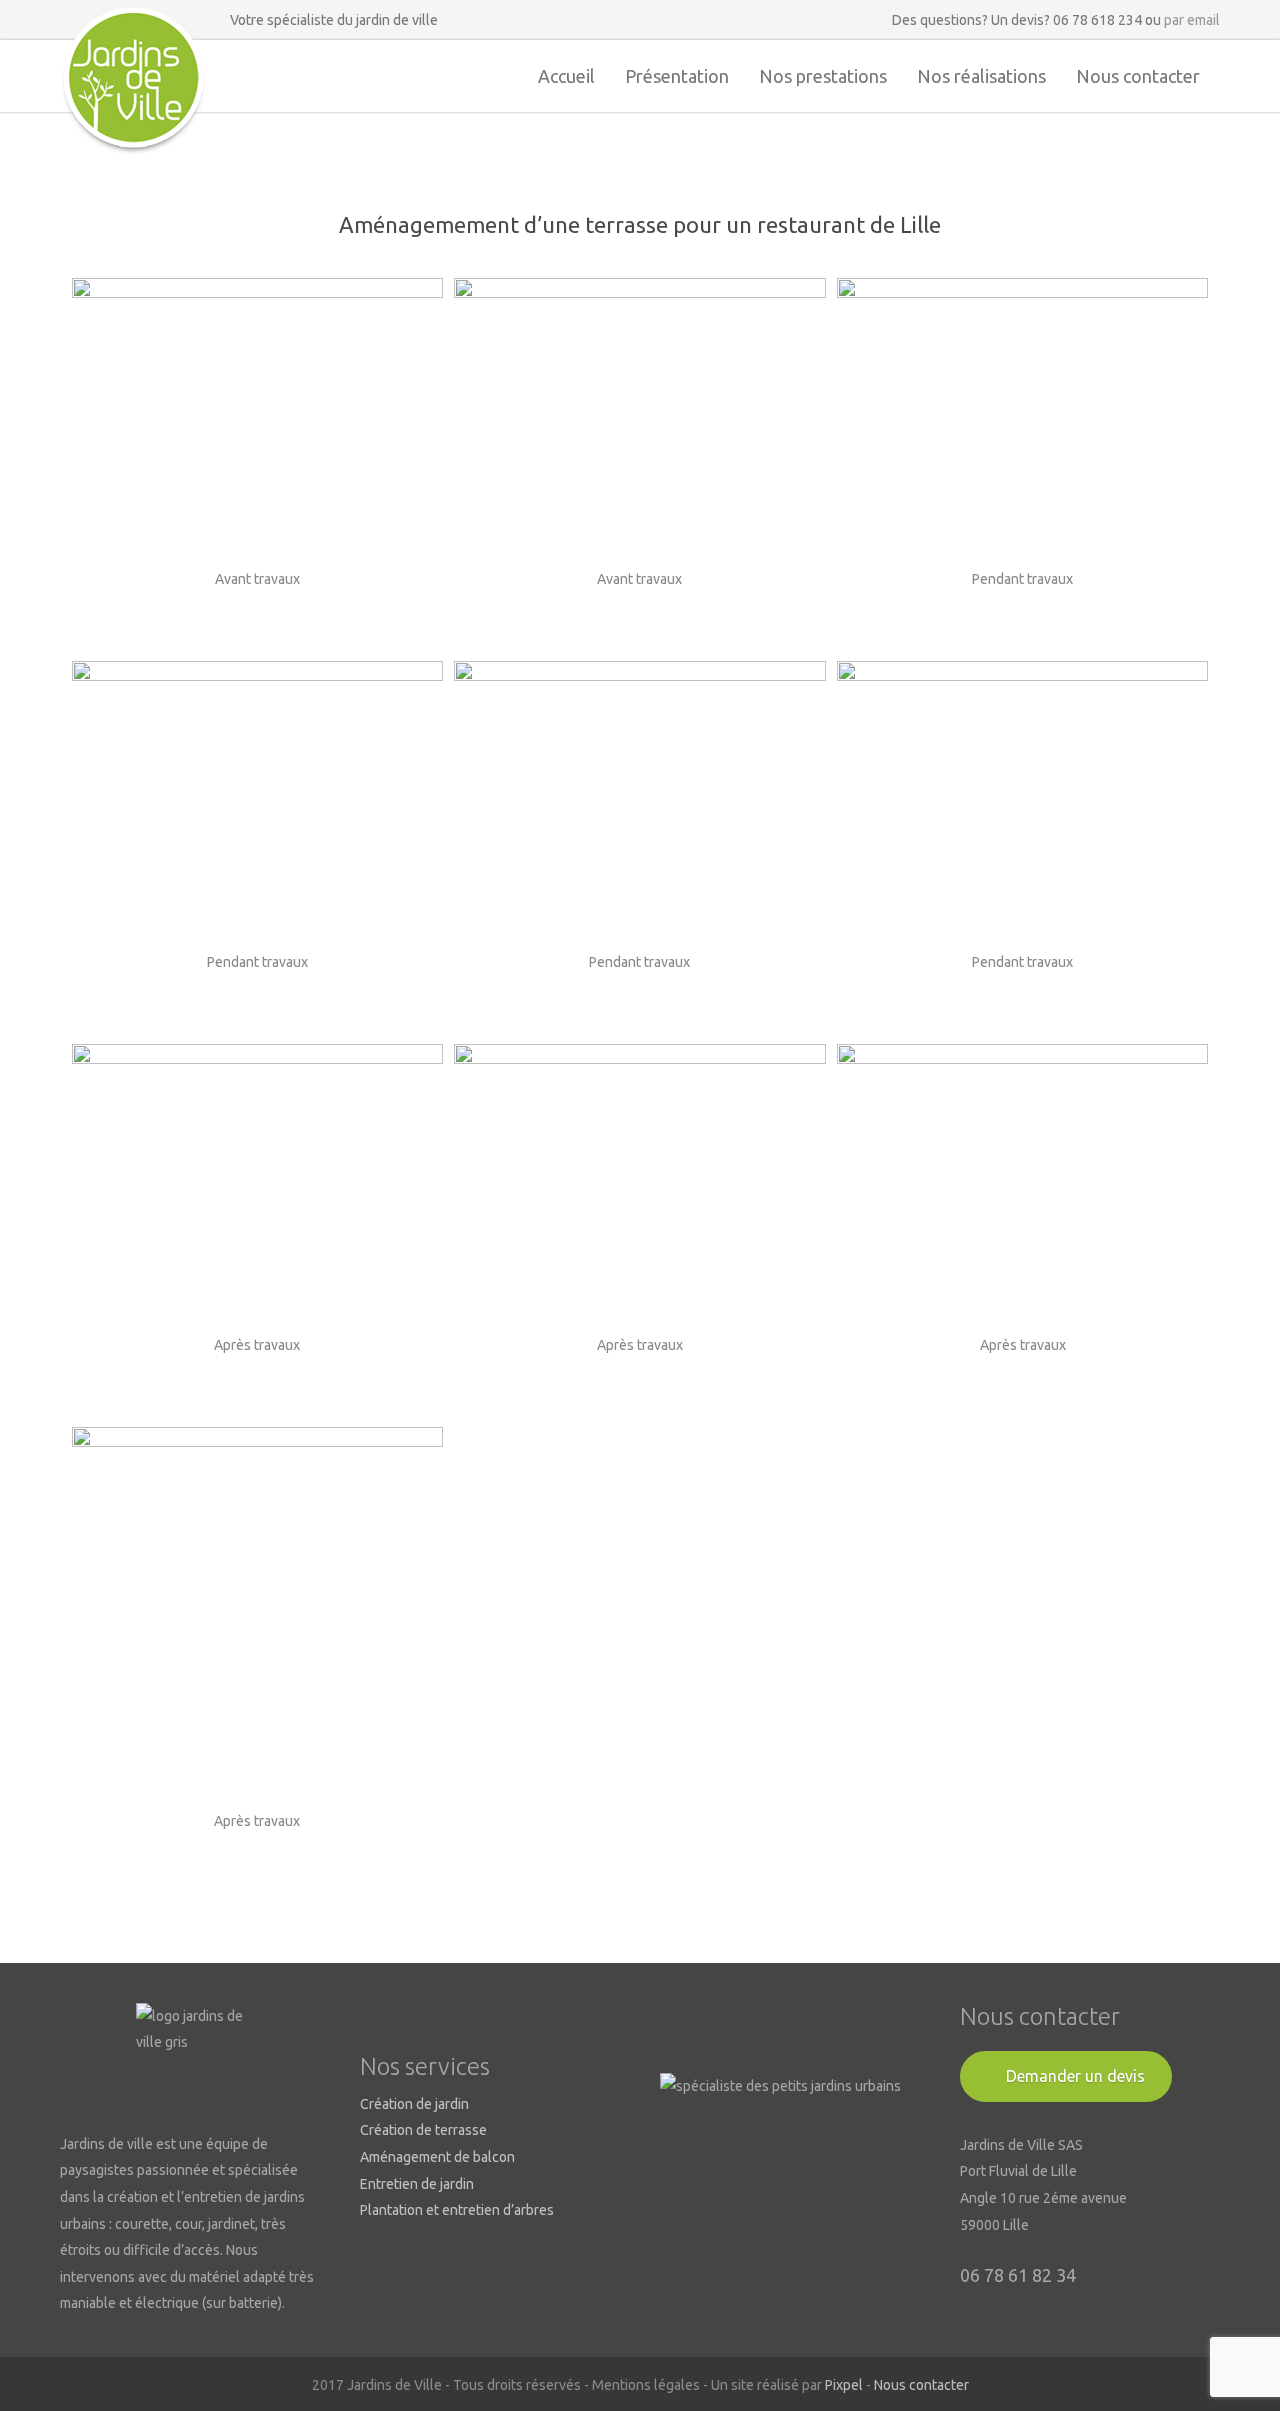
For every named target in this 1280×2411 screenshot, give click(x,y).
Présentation (677, 76)
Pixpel (844, 2385)
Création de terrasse (423, 2130)
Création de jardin (414, 2104)
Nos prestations (823, 76)
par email (1192, 20)
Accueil (566, 76)
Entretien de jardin (417, 2184)
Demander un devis (1075, 2076)
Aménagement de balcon (437, 2157)
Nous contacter (1138, 76)
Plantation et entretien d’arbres (457, 2210)
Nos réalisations (981, 76)
